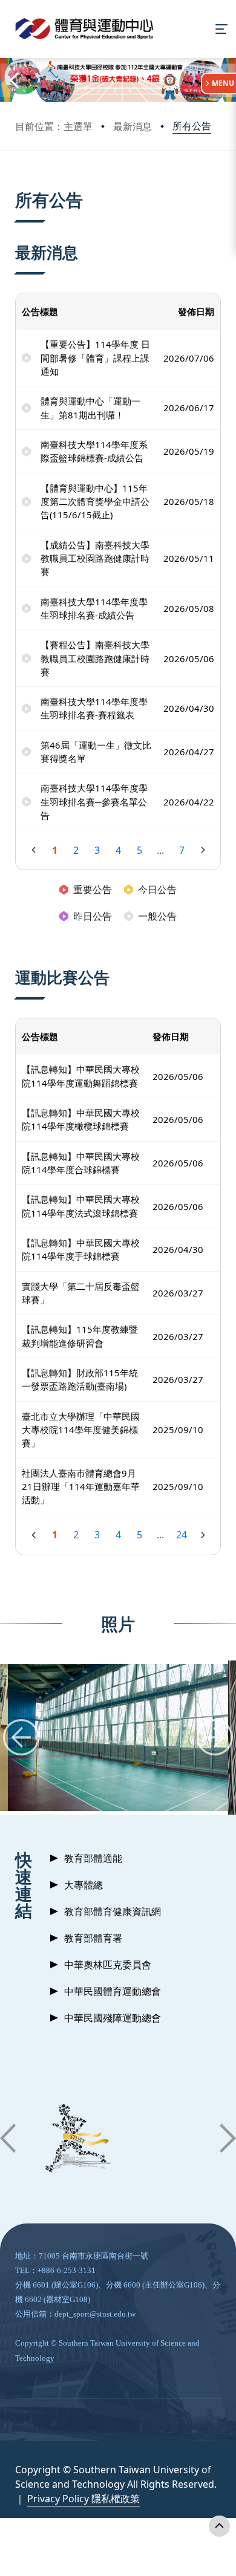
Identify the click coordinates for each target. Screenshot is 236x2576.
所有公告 (192, 126)
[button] (13, 80)
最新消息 (133, 126)
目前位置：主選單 (54, 126)
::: (18, 185)
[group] (118, 1738)
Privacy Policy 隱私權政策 (84, 2499)
